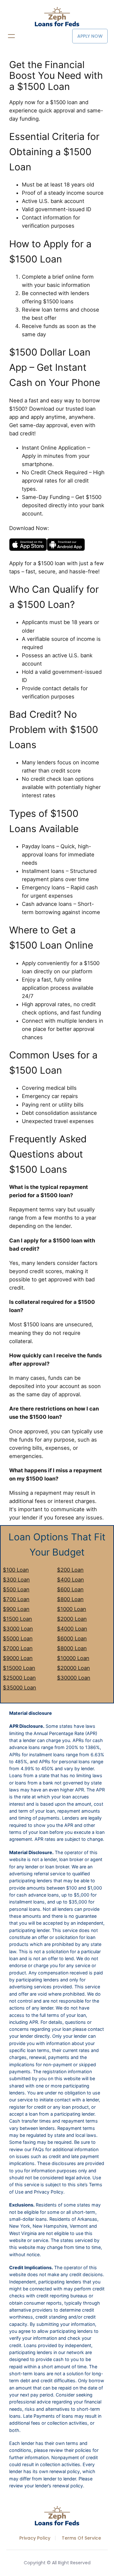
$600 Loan (70, 1589)
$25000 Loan (19, 1678)
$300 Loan (16, 1580)
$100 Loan (16, 1570)
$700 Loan (16, 1599)
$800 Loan (70, 1599)
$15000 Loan (19, 1668)
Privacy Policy (35, 2538)
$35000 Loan (19, 1688)
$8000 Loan (72, 1648)
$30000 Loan (74, 1678)
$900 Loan (16, 1609)
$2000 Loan (72, 1619)
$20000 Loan (73, 1668)
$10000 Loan (73, 1658)
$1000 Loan (72, 1609)
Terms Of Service (81, 2538)
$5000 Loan (18, 1638)
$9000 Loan (18, 1658)
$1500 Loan (17, 1619)
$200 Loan (70, 1570)
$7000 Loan (18, 1648)
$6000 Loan (72, 1638)
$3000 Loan (18, 1629)
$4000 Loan (72, 1629)
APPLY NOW (90, 36)
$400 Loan (70, 1580)
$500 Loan (16, 1589)
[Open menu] (11, 36)
